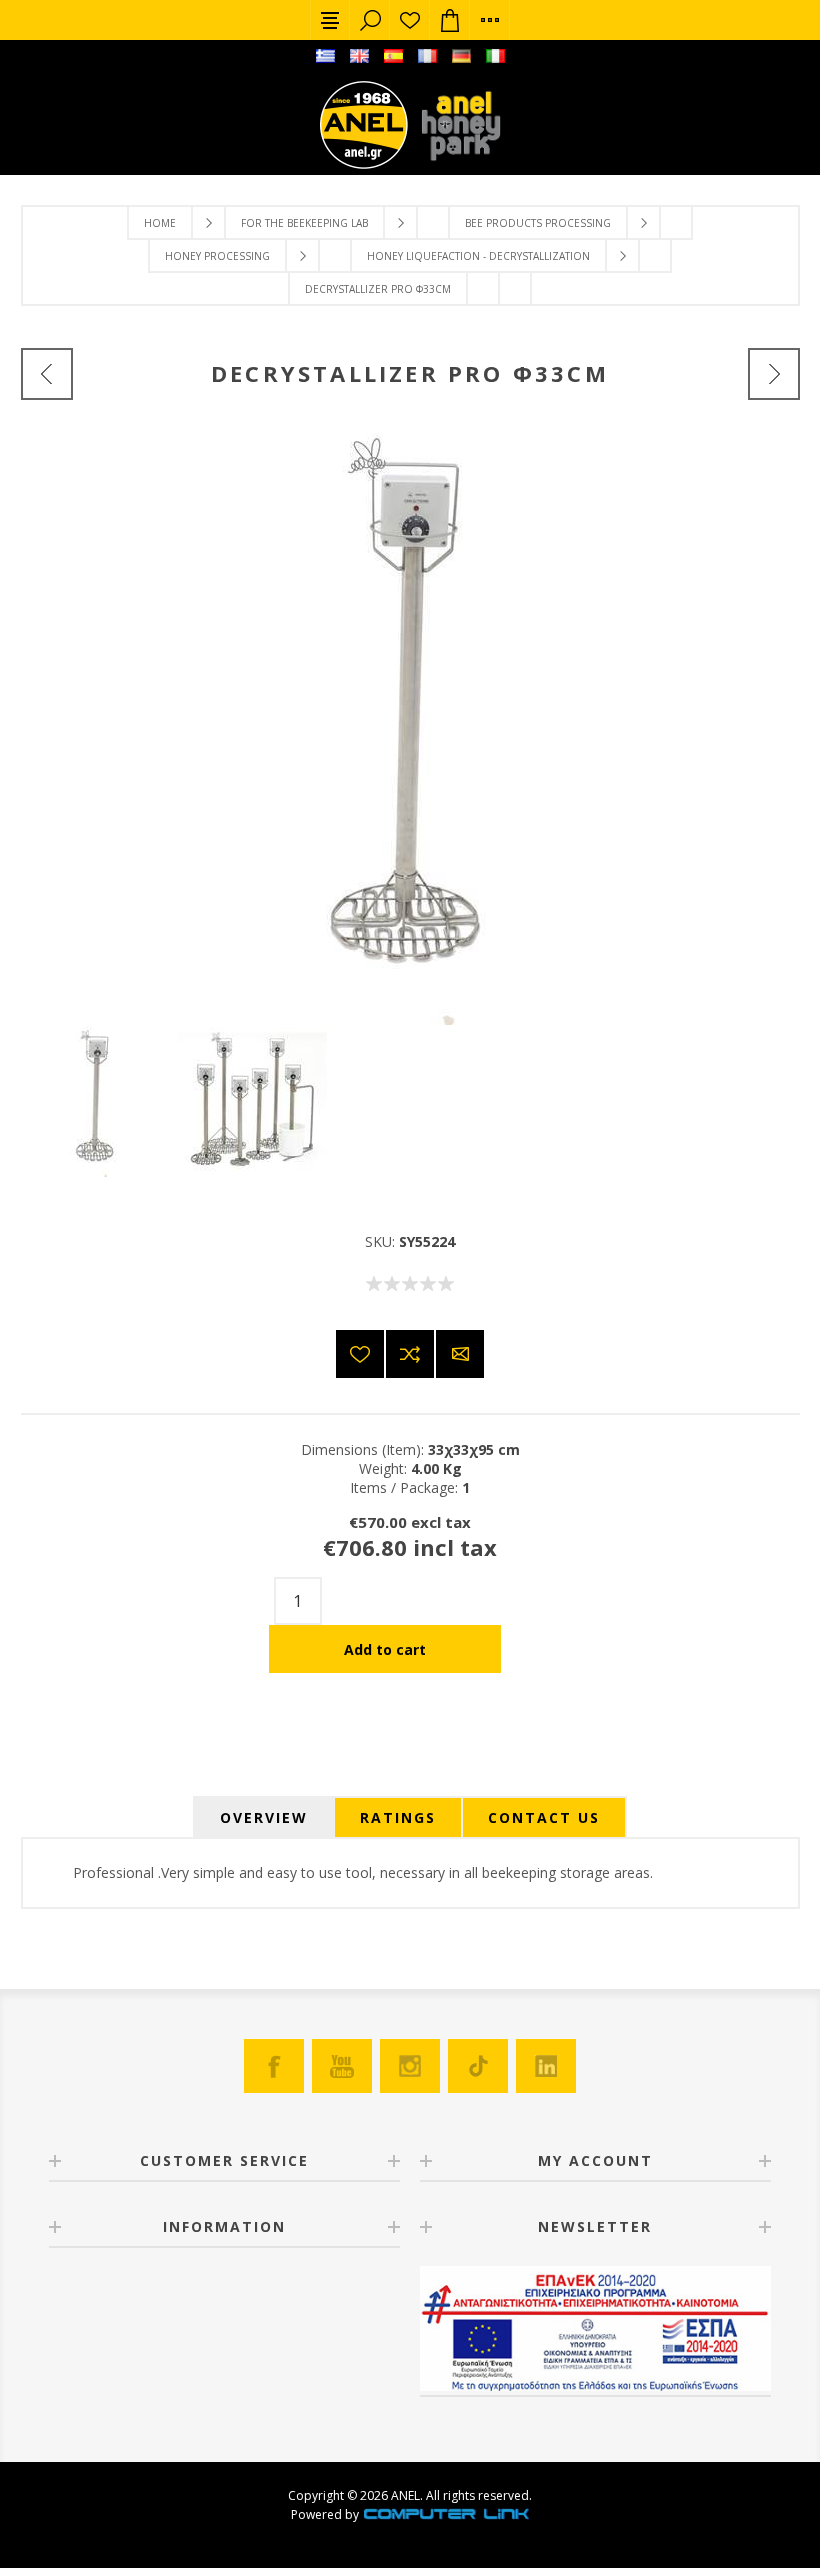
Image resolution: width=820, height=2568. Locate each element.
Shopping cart (450, 20)
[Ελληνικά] (325, 56)
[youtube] (342, 2066)
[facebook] (274, 2066)
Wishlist (410, 20)
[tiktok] (478, 2066)
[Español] (393, 56)
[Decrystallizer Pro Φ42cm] (774, 374)
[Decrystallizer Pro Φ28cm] (47, 374)
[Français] (427, 56)
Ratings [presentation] (398, 1817)
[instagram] (410, 2066)
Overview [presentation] (264, 1817)
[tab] (264, 1817)
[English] (359, 56)
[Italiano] (495, 56)
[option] (99, 1102)
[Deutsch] (461, 56)
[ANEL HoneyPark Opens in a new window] (455, 130)
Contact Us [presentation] (544, 1817)
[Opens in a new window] (446, 2514)
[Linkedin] (546, 2066)
